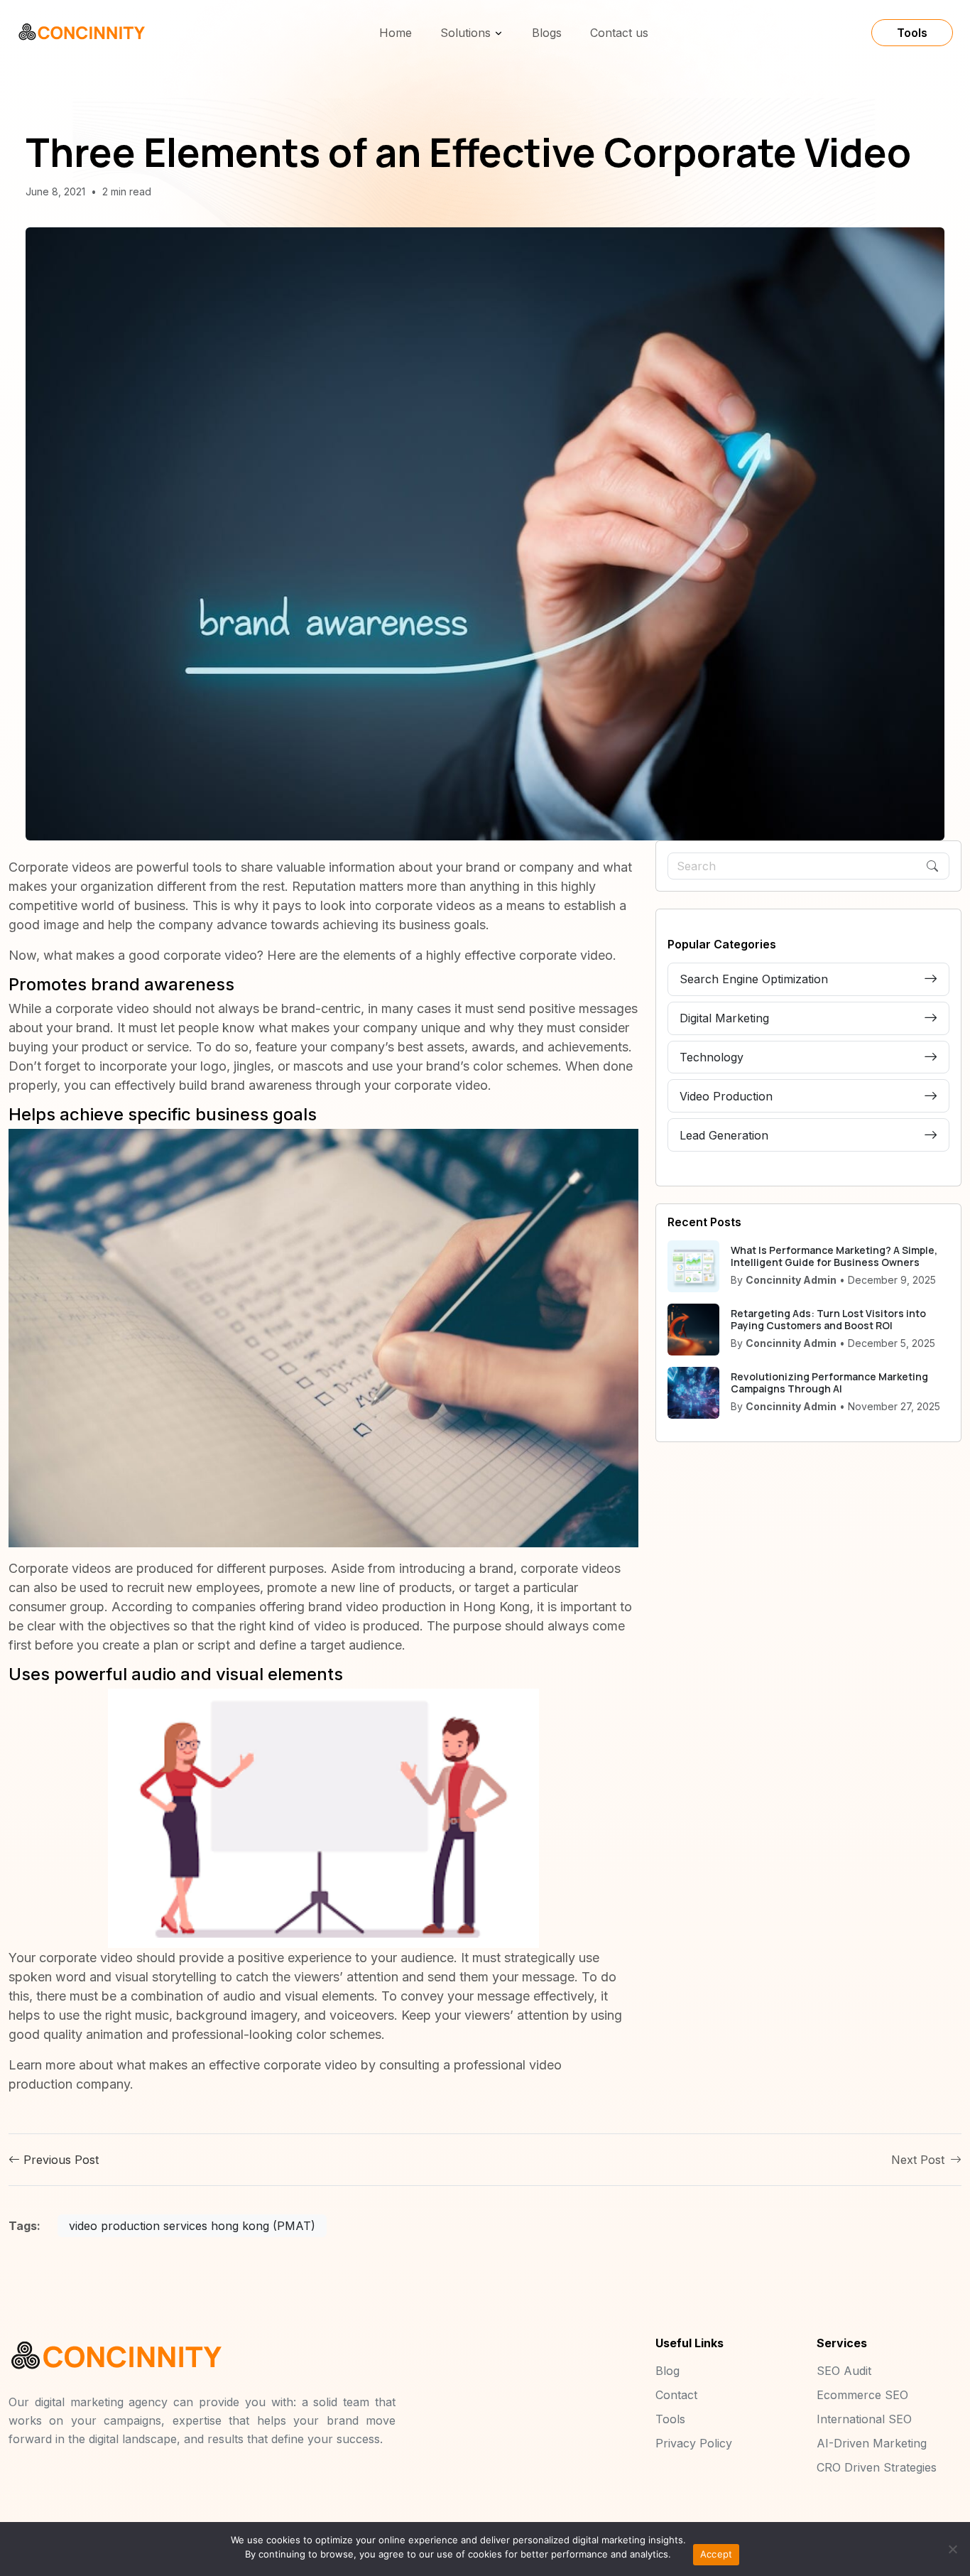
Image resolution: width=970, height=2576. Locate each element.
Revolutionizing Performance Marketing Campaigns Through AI (829, 1382)
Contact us (619, 33)
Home (396, 33)
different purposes (270, 1568)
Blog (667, 2371)
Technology (712, 1057)
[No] (952, 2549)
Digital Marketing (724, 1018)
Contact (676, 2395)
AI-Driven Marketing (872, 2443)
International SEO (864, 2419)
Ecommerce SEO (862, 2395)
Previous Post (59, 2160)
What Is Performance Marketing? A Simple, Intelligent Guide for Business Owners (834, 1256)
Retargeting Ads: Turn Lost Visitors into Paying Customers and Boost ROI (828, 1319)
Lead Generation (724, 1135)
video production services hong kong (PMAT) (192, 2226)
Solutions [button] (465, 33)
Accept (716, 2554)
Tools (912, 33)
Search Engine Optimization (754, 979)
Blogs (547, 33)
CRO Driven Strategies (877, 2467)
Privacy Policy (694, 2443)
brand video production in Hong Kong (419, 1607)
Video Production (726, 1096)
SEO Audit (844, 2371)
